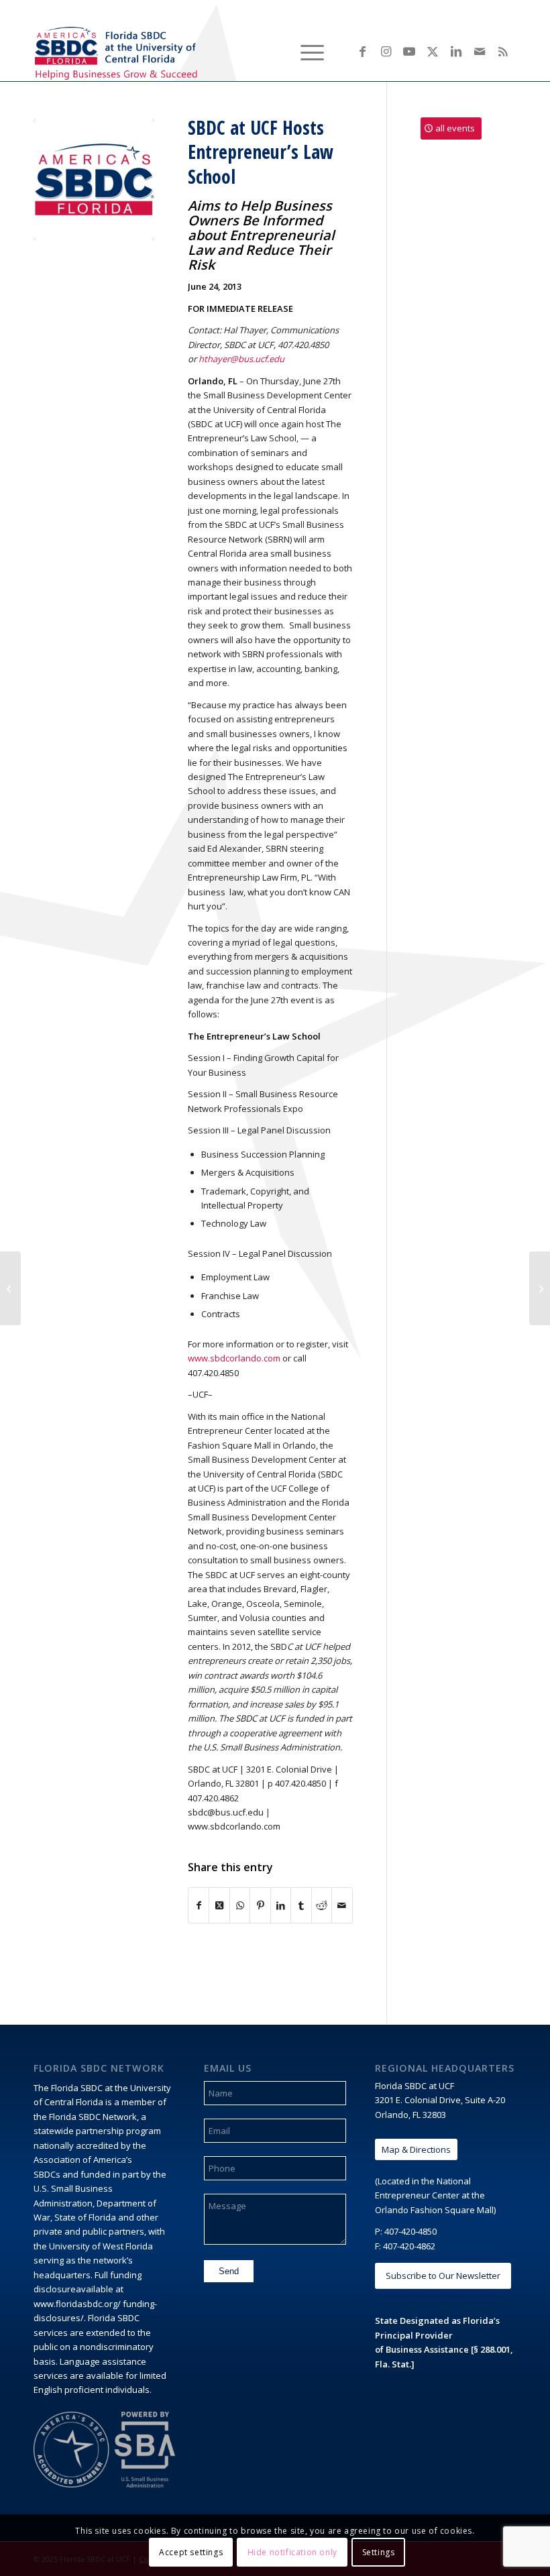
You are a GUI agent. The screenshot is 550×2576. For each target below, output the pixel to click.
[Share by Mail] (342, 1905)
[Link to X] (433, 51)
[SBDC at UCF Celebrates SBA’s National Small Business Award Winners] (10, 1288)
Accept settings (191, 2552)
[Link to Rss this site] (503, 51)
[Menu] (306, 51)
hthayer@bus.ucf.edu (241, 359)
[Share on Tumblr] (301, 1905)
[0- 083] (94, 180)
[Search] (274, 51)
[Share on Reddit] (322, 1905)
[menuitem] (274, 51)
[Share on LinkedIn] (281, 1905)
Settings (379, 2552)
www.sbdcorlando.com (234, 1358)
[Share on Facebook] (199, 1905)
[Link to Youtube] (409, 51)
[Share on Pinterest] (260, 1905)
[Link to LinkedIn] (456, 51)
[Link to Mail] (480, 51)
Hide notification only (292, 2552)
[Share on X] (219, 1905)
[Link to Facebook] (362, 51)
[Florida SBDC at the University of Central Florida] (118, 51)
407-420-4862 (409, 2246)
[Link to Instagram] (386, 51)
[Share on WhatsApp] (240, 1905)
